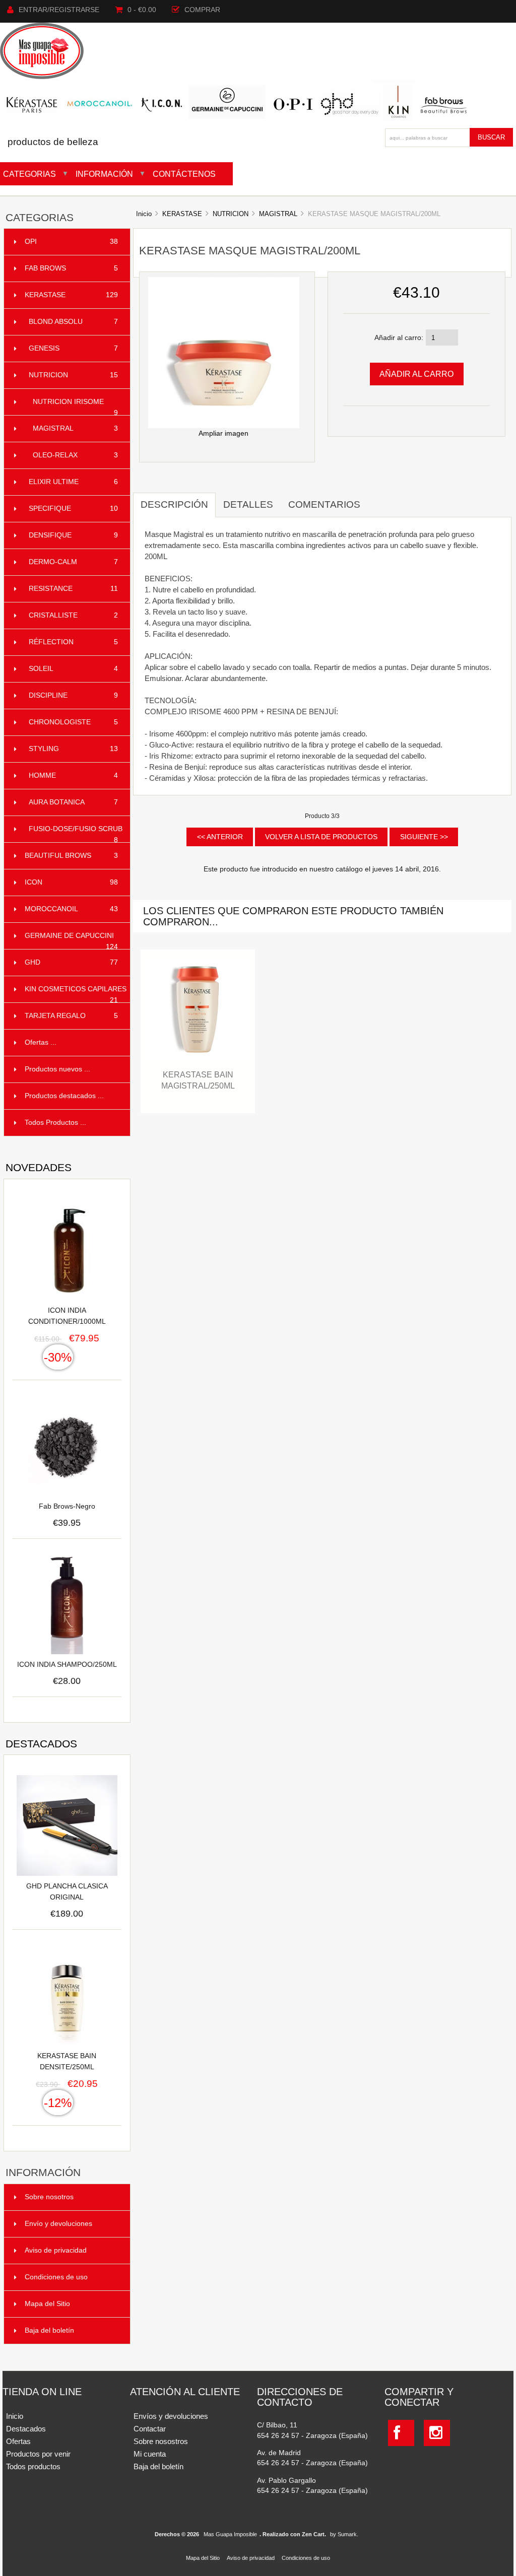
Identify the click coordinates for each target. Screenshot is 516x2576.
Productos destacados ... (64, 1096)
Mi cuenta (150, 2454)
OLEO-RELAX (75, 455)
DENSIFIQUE (73, 535)
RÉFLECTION (73, 642)
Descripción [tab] (174, 504)
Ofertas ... (41, 1042)
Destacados (41, 1744)
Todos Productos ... (55, 1123)
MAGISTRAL (278, 214)
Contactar (150, 2429)
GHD (71, 962)
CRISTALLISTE (73, 615)
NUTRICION (231, 214)
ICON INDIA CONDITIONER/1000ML (67, 1316)
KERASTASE (182, 214)
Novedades (39, 1167)
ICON (71, 882)
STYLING (73, 749)
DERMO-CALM (73, 562)
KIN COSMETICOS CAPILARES (76, 994)
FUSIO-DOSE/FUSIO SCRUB (76, 834)
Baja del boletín (49, 2330)
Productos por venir (38, 2454)
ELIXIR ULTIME (73, 482)
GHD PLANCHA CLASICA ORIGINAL (67, 1892)
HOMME (73, 775)
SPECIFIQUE (73, 509)
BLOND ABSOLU (73, 322)
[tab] (375, 499)
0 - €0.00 (142, 10)
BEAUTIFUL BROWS (71, 856)
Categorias (29, 174)
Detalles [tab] (248, 504)
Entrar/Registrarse (59, 10)
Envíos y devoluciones (171, 2416)
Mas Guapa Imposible (230, 2534)
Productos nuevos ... (57, 1069)
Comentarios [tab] (324, 504)
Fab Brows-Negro (67, 1506)
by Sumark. (344, 2534)
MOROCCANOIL (71, 909)
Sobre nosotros (49, 2197)
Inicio (144, 214)
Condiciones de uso (56, 2277)
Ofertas (18, 2441)
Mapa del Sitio (47, 2304)
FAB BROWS (71, 268)
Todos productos (33, 2466)
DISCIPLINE (73, 695)
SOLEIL (73, 669)
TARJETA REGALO (71, 1016)
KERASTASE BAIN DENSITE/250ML (67, 2061)
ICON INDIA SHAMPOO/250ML (67, 1665)
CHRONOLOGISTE (73, 722)
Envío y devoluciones (58, 2224)
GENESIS (73, 348)
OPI (71, 242)
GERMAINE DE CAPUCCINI (71, 941)
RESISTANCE (73, 589)
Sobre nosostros (161, 2441)
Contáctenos (184, 174)
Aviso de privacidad (56, 2250)
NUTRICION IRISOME (75, 407)
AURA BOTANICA (73, 802)
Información (104, 174)
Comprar (202, 10)
